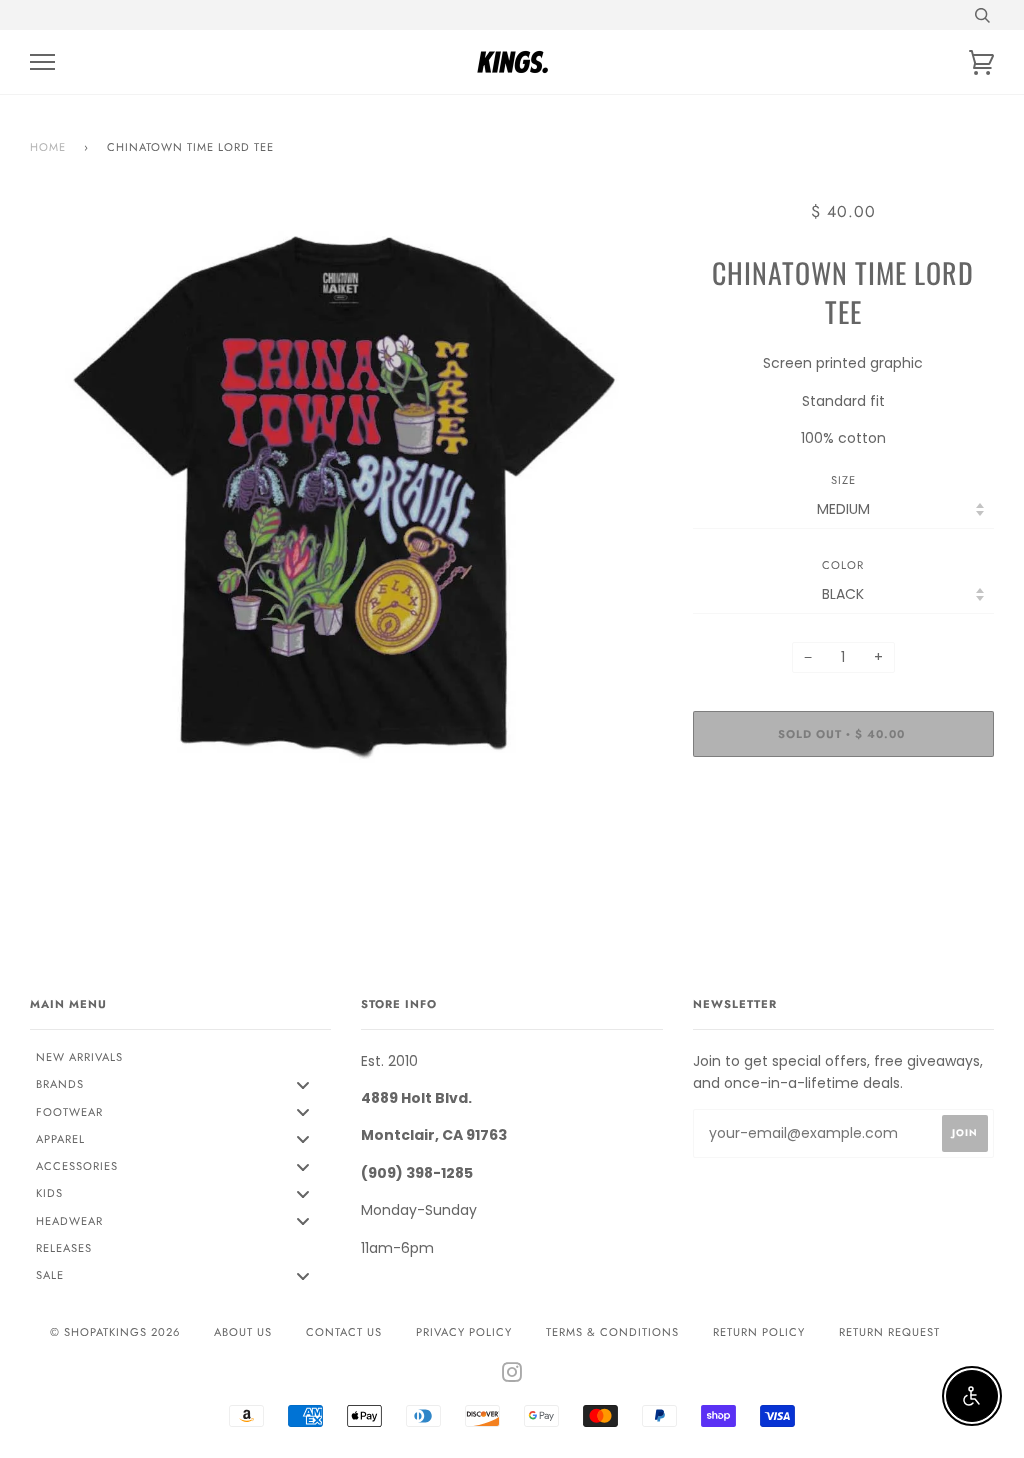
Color (843, 565)
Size (843, 480)
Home (48, 147)
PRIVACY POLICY (464, 1332)
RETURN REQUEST (889, 1332)
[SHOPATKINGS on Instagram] (512, 1376)
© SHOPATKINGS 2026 (115, 1332)
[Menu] (42, 62)
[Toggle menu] (303, 1084)
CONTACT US (344, 1332)
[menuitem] (180, 1058)
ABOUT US (243, 1332)
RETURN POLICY (759, 1332)
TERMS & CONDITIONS (612, 1332)
